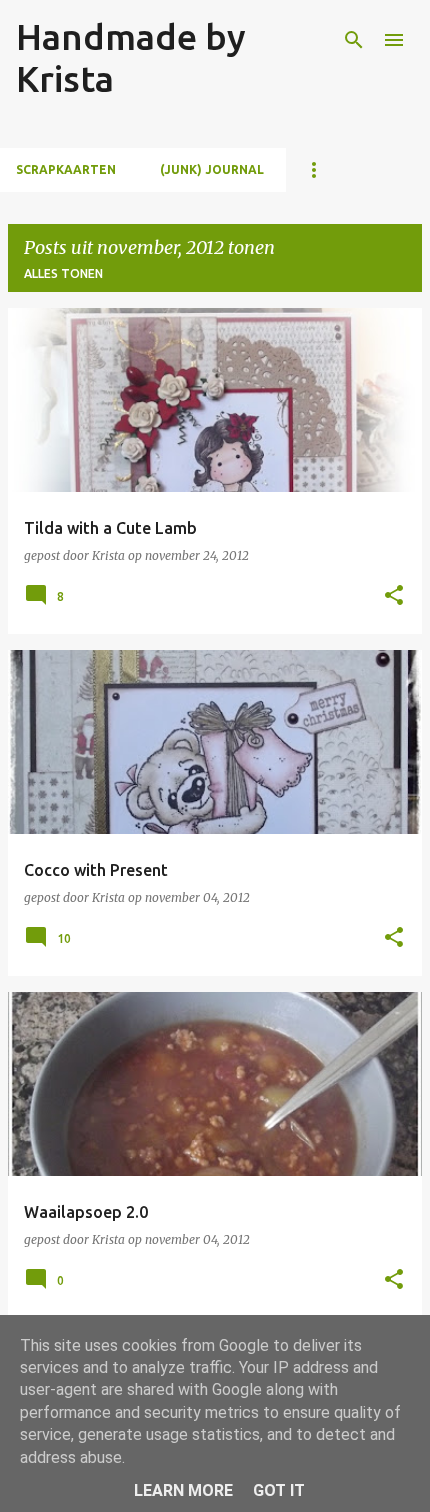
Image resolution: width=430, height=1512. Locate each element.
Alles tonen (63, 273)
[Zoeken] (354, 40)
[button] (394, 596)
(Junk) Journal (212, 169)
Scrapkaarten (66, 169)
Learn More (183, 1490)
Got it (279, 1490)
